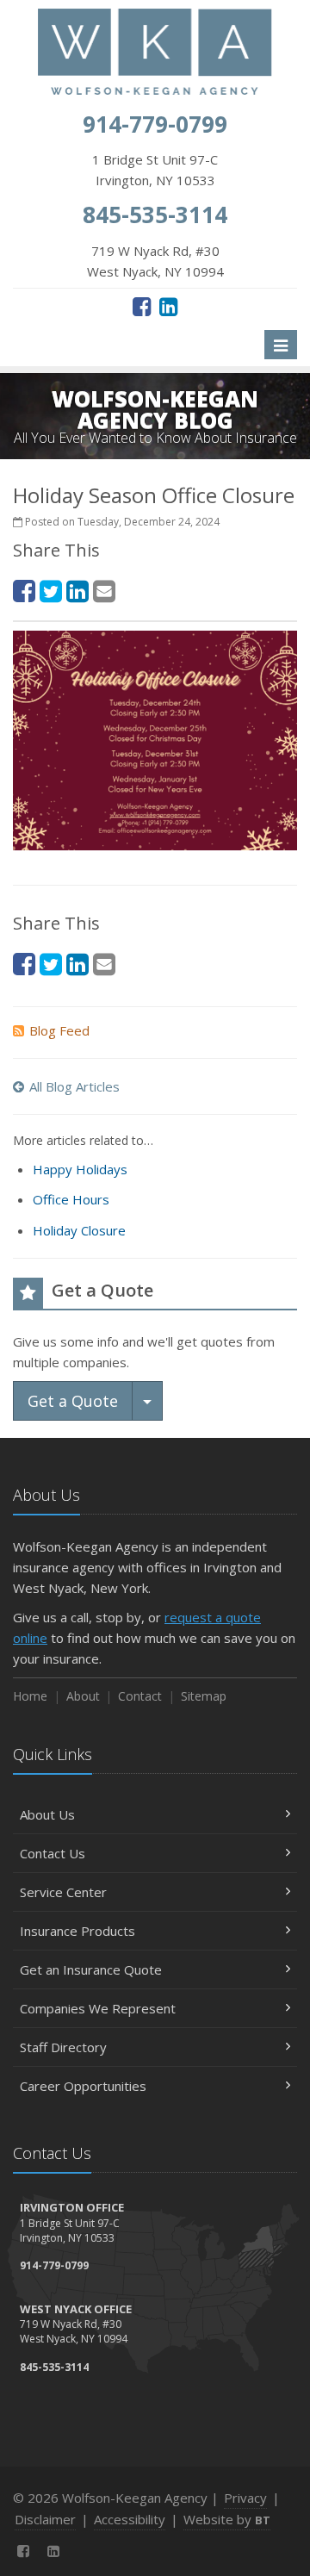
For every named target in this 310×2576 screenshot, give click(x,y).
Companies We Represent (98, 2008)
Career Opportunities (83, 2086)
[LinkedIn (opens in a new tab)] (168, 306)
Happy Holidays (80, 1169)
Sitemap (204, 1696)
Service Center (63, 1892)
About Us (47, 1814)
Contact (140, 1696)
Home (30, 1696)
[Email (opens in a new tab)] (104, 591)
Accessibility (130, 2519)
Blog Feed (59, 1030)
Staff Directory (63, 2047)
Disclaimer (45, 2519)
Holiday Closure (79, 1230)
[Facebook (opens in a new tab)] (142, 306)
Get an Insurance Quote (91, 1969)
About (83, 1696)
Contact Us (53, 1853)
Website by (227, 2519)
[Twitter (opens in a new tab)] (51, 591)
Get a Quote (73, 1401)
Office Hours (71, 1199)
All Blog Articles (74, 1086)
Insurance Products (77, 1931)
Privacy (245, 2498)
